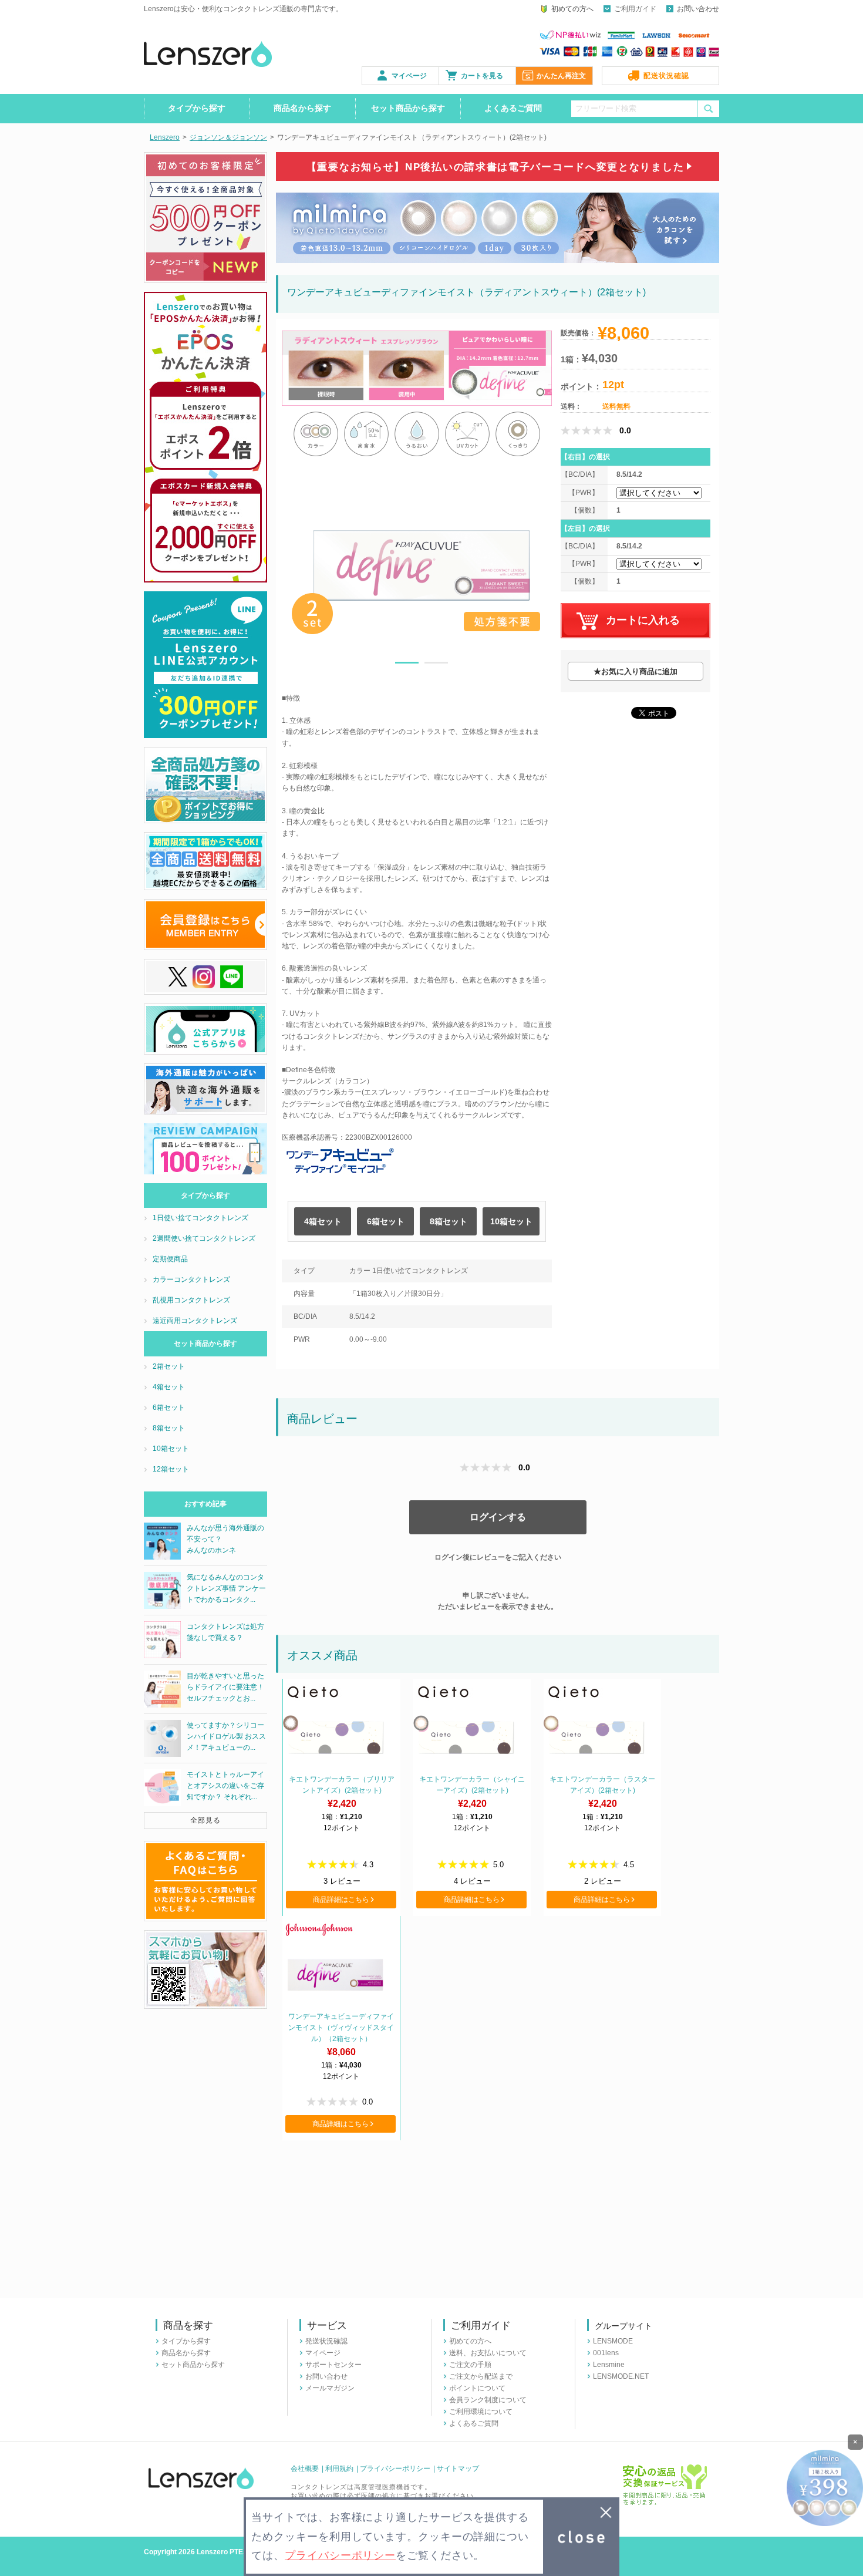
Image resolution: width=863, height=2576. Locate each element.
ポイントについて (477, 2388)
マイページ (409, 76)
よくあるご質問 (513, 108)
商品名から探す (302, 108)
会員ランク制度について (488, 2400)
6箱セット (386, 1221)
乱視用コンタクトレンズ (191, 1300)
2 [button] (436, 665)
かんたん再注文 (561, 76)
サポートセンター (333, 2365)
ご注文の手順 (470, 2365)
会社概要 (305, 2469)
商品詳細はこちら (341, 1900)
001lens (606, 2353)
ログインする (498, 1517)
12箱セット (171, 1469)
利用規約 (339, 2469)
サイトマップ (458, 2469)
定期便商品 (170, 1259)
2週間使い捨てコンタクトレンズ (204, 1238)
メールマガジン (330, 2388)
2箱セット (169, 1366)
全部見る (205, 1820)
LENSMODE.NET (621, 2376)
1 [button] (407, 665)
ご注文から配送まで (481, 2376)
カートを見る (482, 76)
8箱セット (449, 1221)
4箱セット (323, 1221)
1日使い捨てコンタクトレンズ (200, 1218)
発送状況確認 (326, 2341)
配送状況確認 (666, 76)
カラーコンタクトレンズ (191, 1279)
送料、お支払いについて (488, 2353)
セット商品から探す (408, 108)
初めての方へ (572, 9)
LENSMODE (613, 2341)
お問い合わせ (698, 9)
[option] (422, 565)
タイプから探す (197, 108)
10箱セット (511, 1221)
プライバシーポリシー (395, 2469)
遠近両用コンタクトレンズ (195, 1321)
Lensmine (609, 2365)
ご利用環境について (481, 2412)
